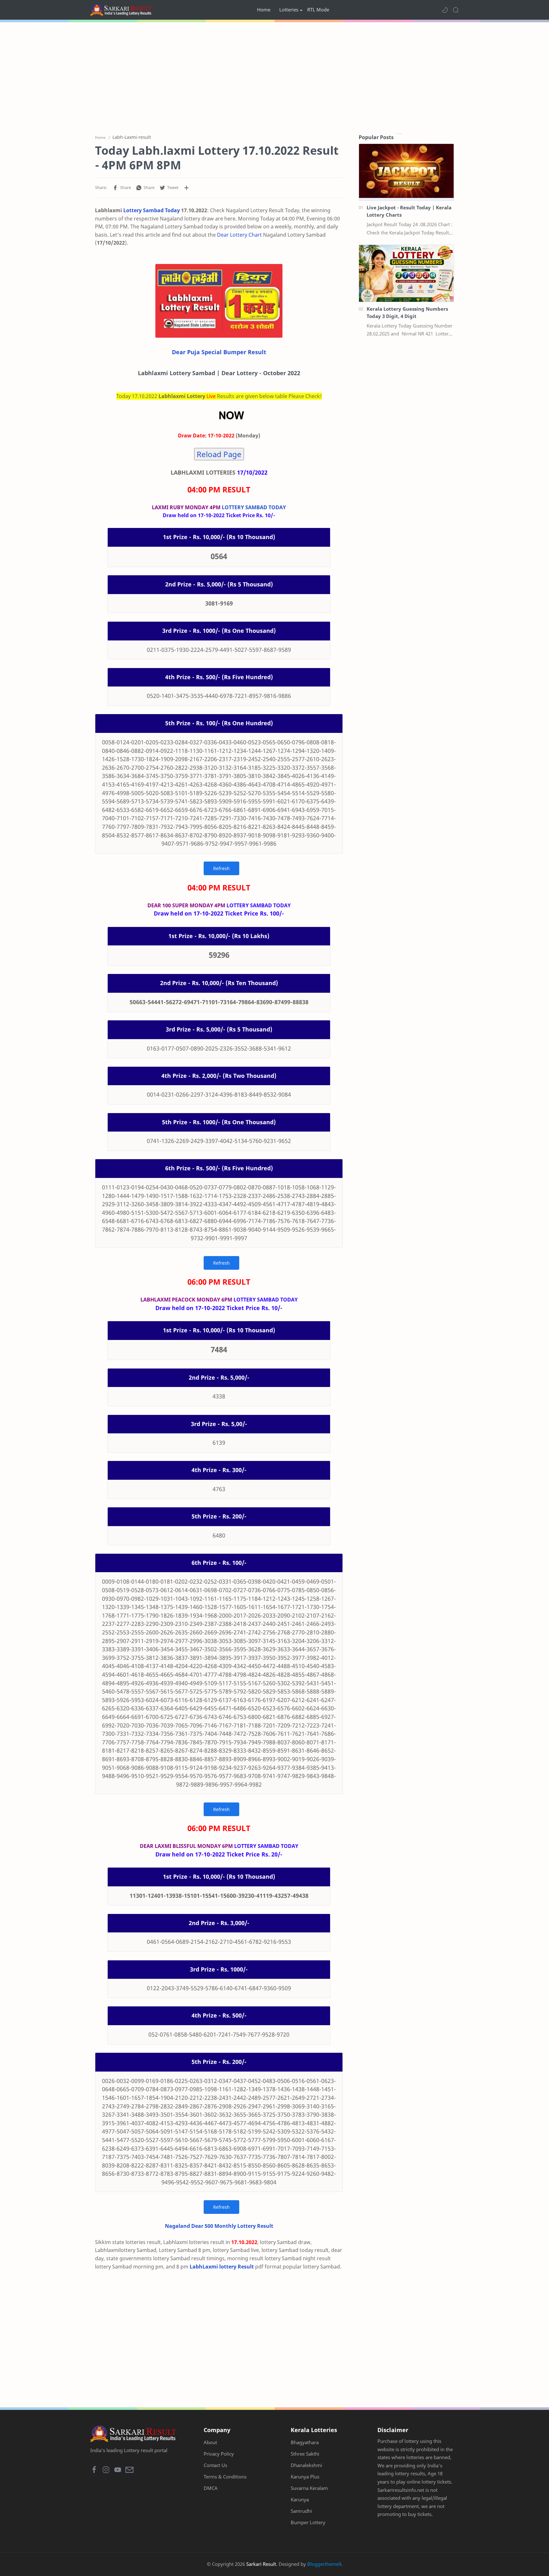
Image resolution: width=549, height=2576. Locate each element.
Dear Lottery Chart (239, 235)
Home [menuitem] (264, 10)
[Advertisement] (274, 76)
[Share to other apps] (186, 188)
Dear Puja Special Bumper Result (219, 352)
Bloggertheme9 (324, 2564)
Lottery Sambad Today (152, 210)
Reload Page (219, 454)
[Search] (456, 10)
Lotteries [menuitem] (289, 10)
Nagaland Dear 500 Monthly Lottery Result (219, 2226)
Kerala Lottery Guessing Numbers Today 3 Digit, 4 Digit (407, 312)
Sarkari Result (261, 2564)
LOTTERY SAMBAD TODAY (254, 507)
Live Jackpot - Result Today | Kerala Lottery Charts (409, 211)
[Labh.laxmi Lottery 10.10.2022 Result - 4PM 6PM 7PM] (219, 301)
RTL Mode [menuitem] (318, 10)
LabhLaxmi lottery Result (222, 2267)
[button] (445, 10)
